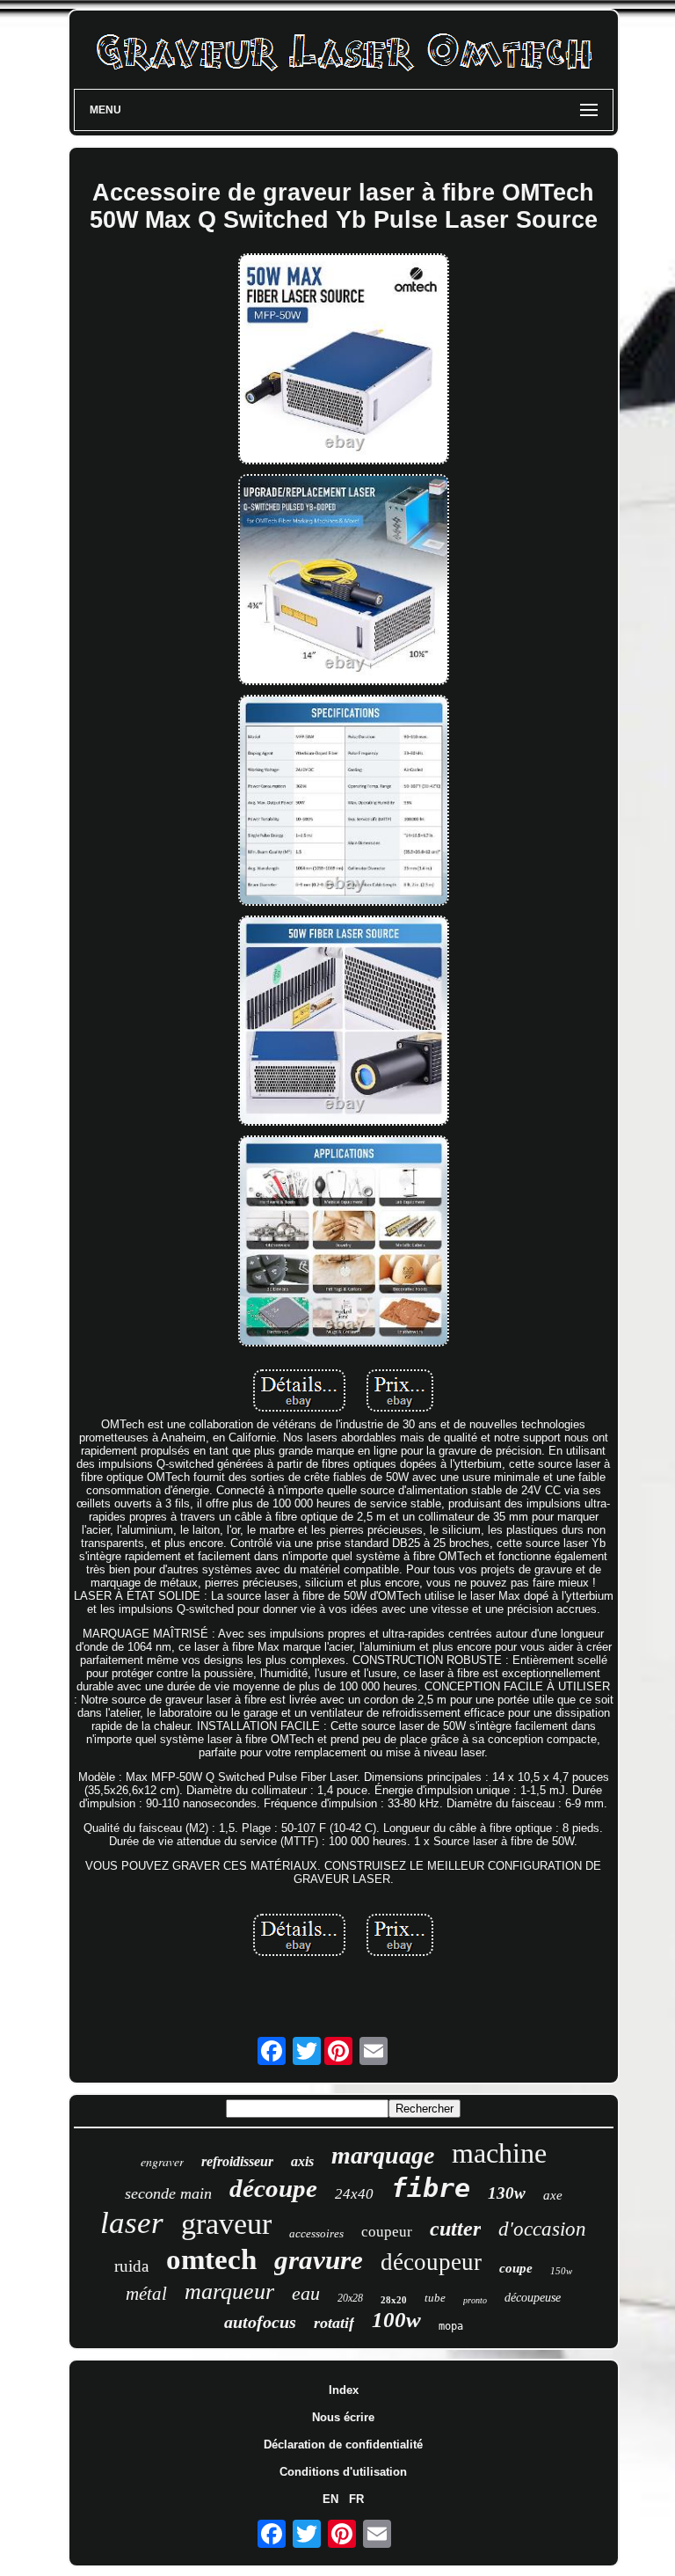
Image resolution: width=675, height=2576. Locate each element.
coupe (516, 2268)
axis (302, 2161)
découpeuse (533, 2298)
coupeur (387, 2232)
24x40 (354, 2194)
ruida (131, 2266)
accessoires (316, 2233)
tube (435, 2298)
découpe (273, 2188)
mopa (451, 2326)
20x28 (350, 2298)
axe (553, 2195)
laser (132, 2223)
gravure (319, 2260)
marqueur (229, 2291)
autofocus (260, 2322)
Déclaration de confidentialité (343, 2445)
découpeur (431, 2262)
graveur (226, 2224)
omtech (211, 2259)
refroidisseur (237, 2161)
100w (396, 2320)
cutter (455, 2229)
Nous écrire (343, 2417)
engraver (162, 2161)
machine (499, 2153)
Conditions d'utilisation (343, 2472)
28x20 (394, 2300)
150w (561, 2271)
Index (344, 2390)
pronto (475, 2300)
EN (330, 2499)
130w (507, 2193)
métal (146, 2294)
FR (356, 2499)
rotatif (334, 2323)
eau (306, 2293)
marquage (383, 2155)
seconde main (168, 2193)
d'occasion (542, 2229)
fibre (431, 2188)
